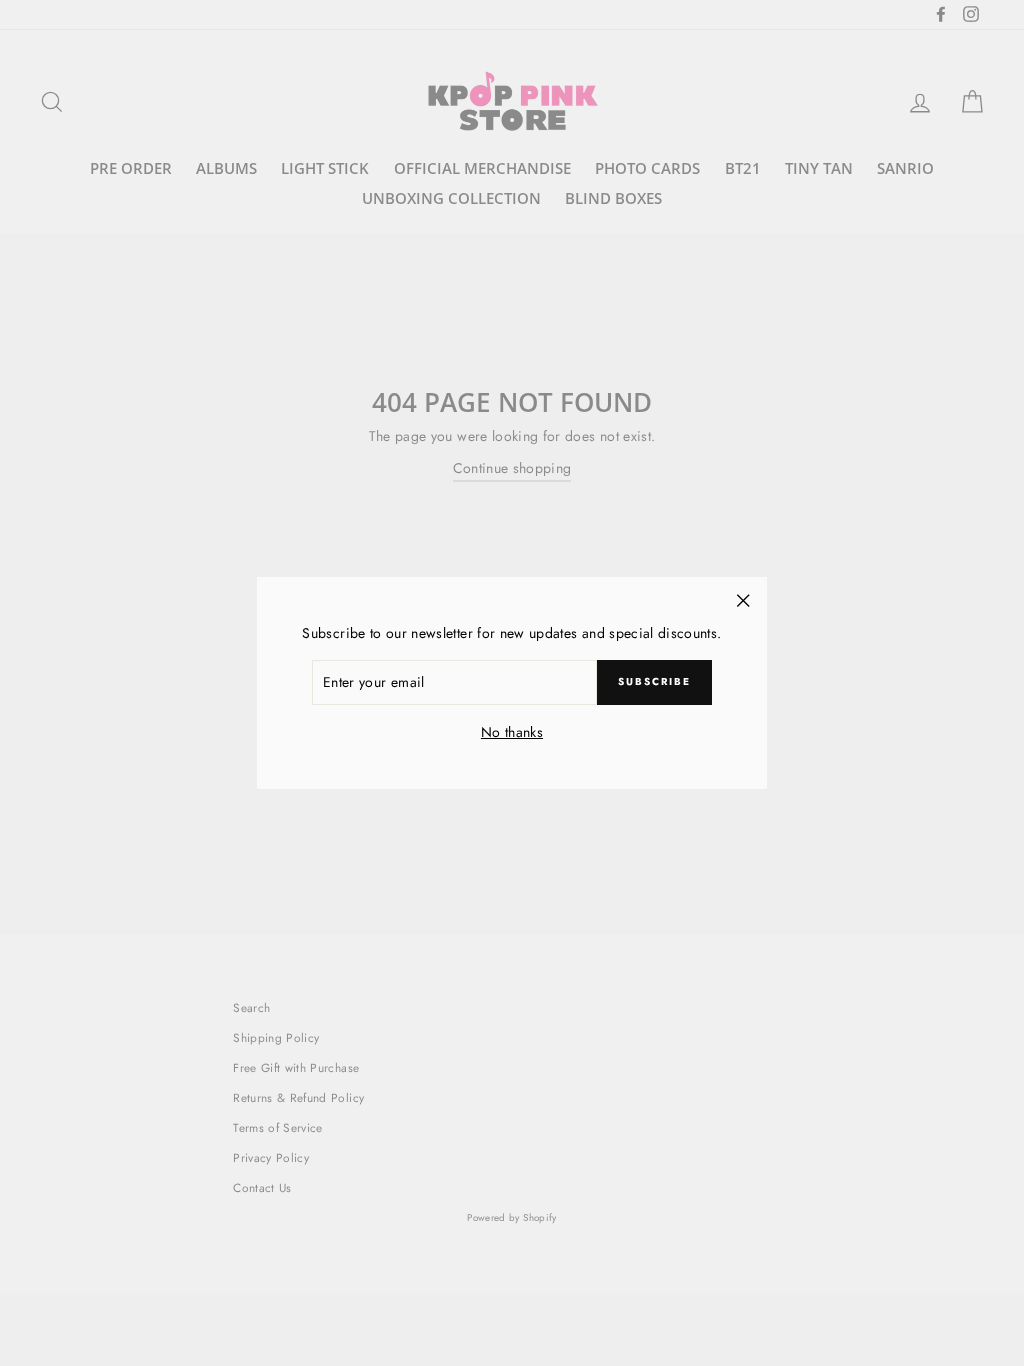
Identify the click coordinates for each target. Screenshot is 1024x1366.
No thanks (512, 732)
